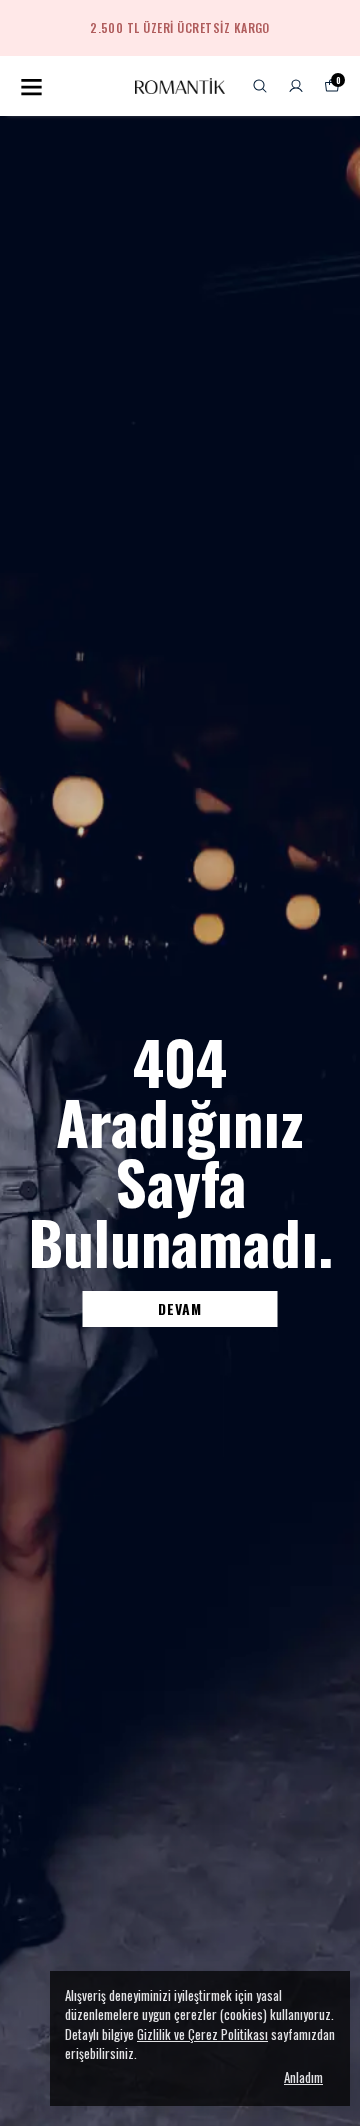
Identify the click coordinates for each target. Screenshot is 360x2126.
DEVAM (180, 1308)
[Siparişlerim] (296, 86)
